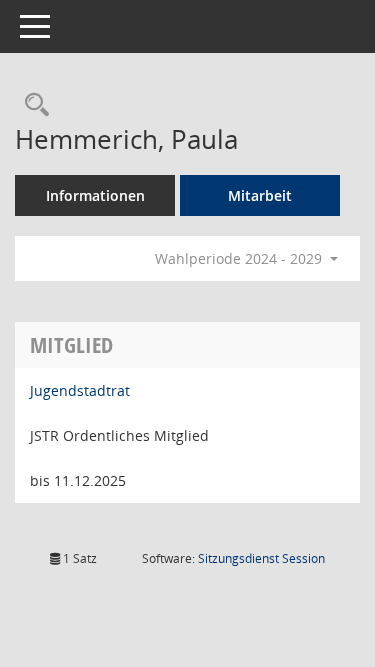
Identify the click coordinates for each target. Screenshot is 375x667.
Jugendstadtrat (80, 390)
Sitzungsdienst (261, 558)
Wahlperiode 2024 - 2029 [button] (240, 258)
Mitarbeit (260, 195)
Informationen (95, 195)
